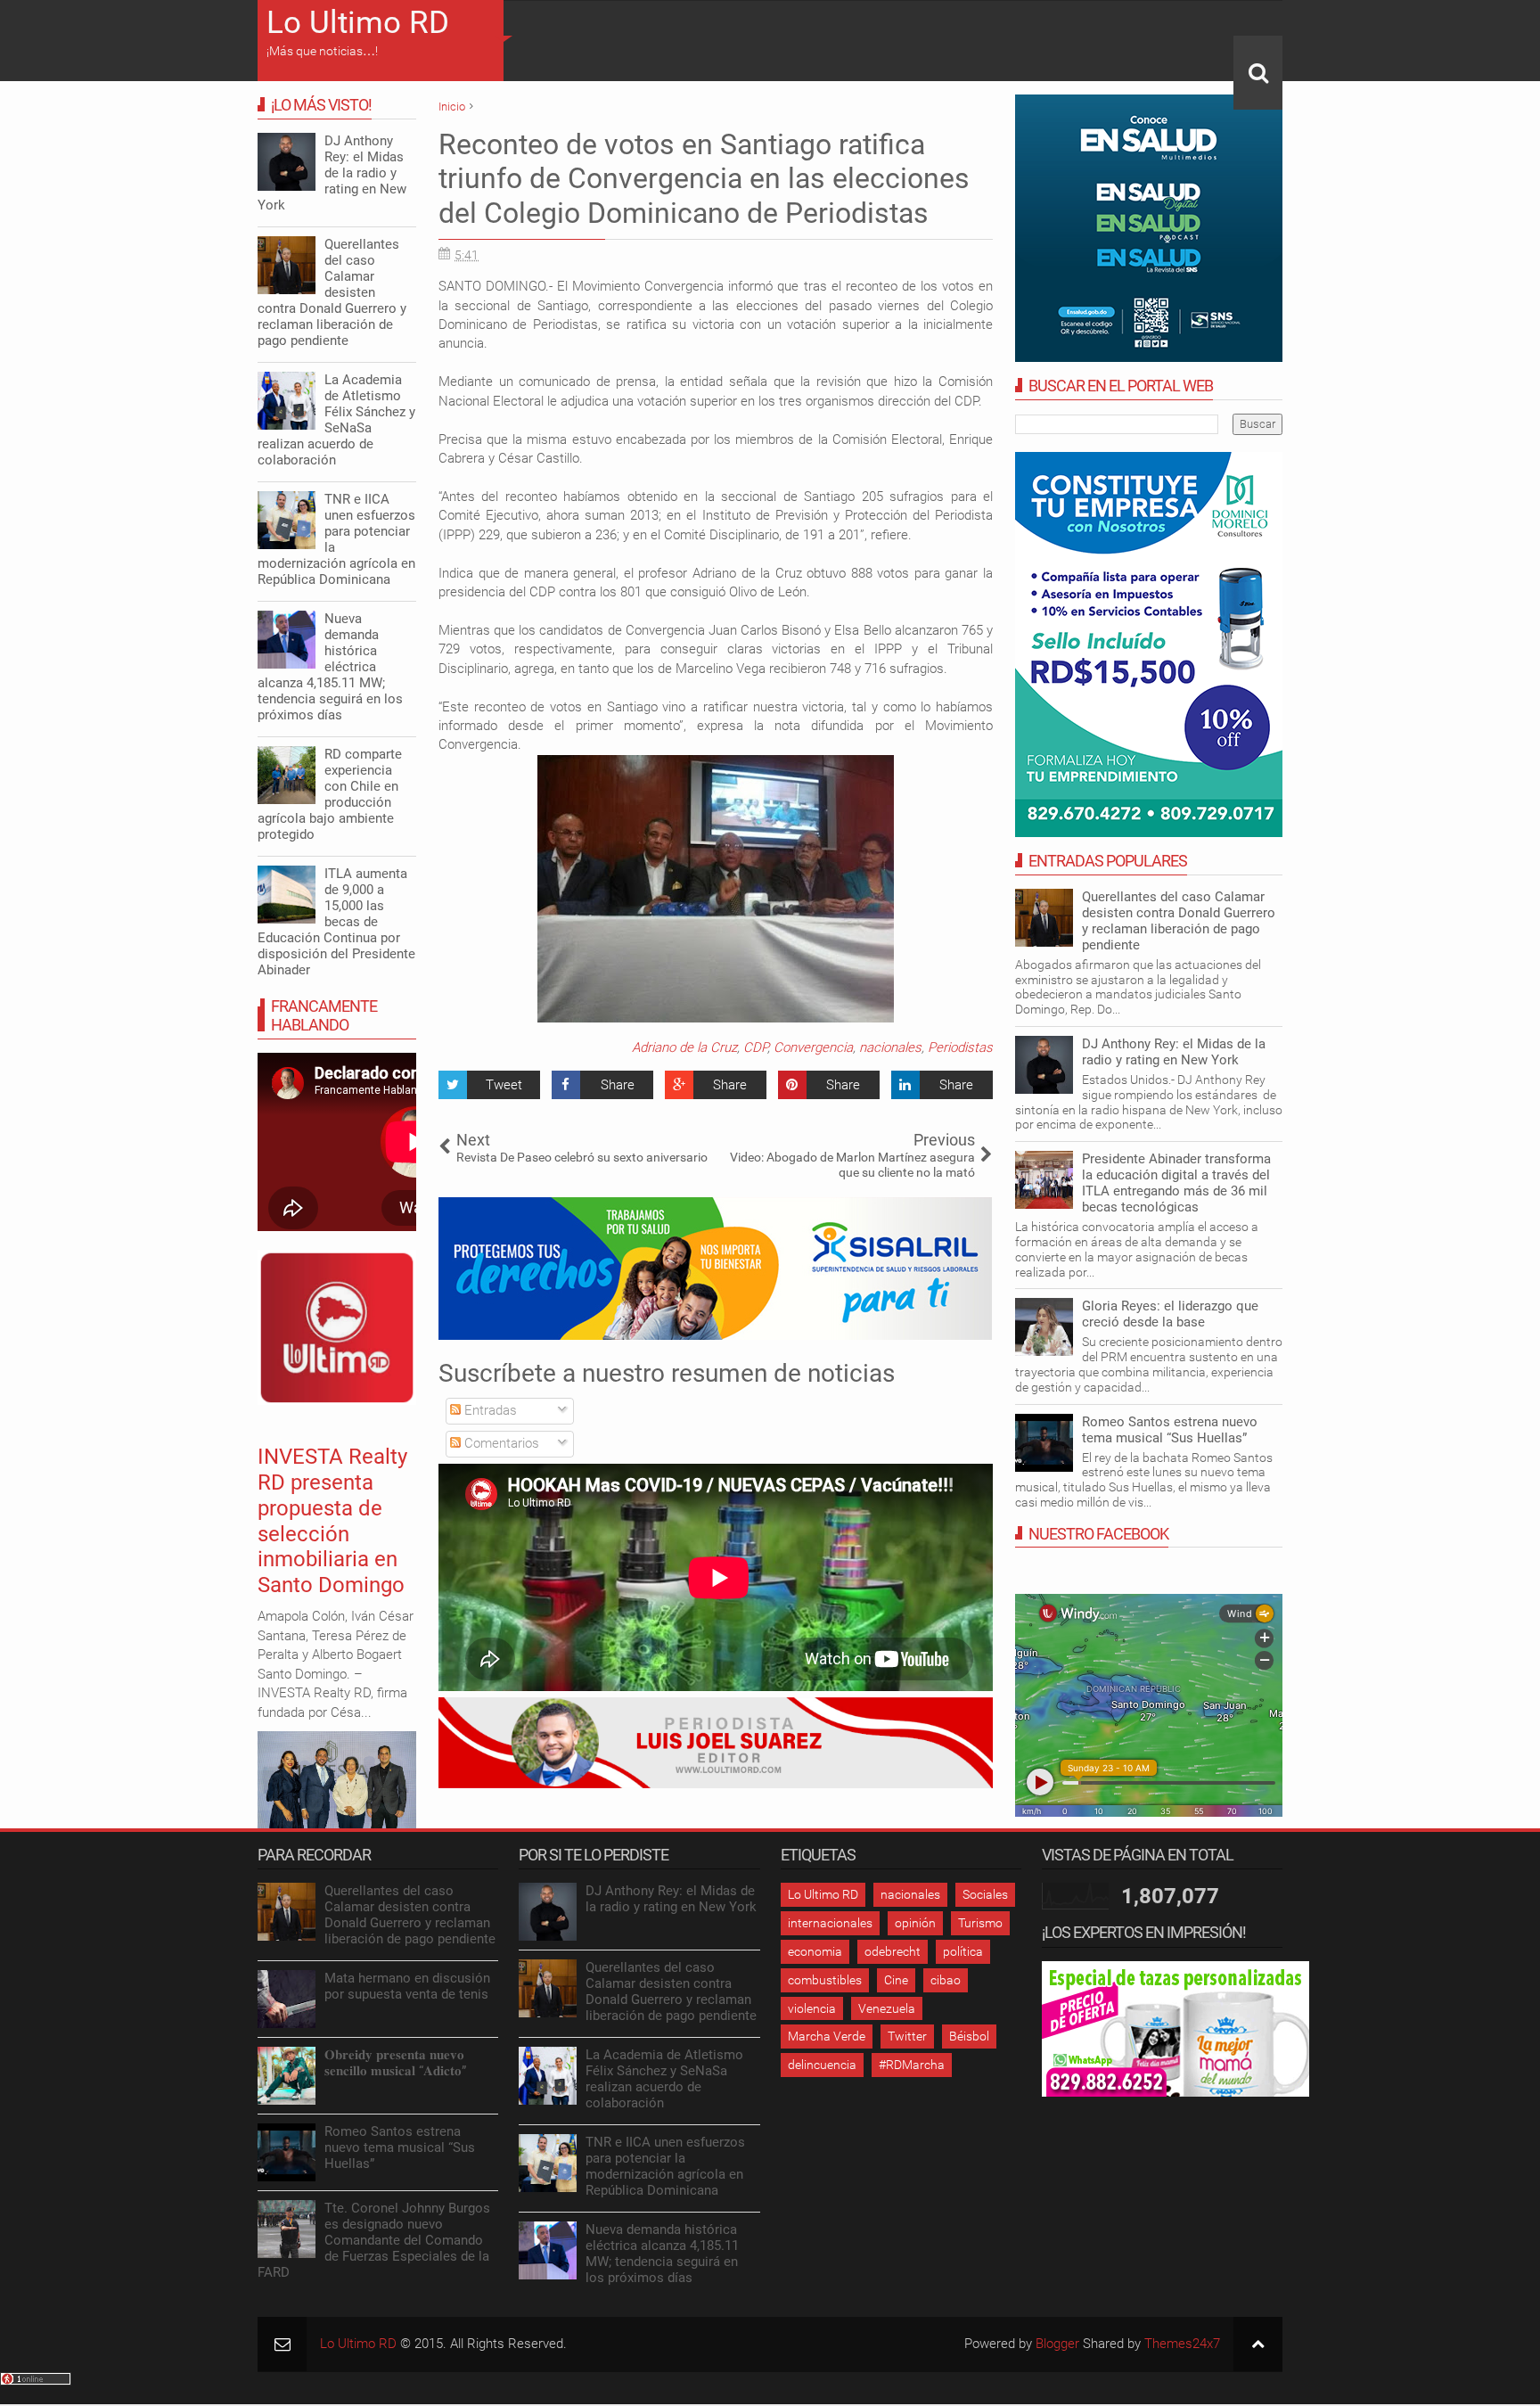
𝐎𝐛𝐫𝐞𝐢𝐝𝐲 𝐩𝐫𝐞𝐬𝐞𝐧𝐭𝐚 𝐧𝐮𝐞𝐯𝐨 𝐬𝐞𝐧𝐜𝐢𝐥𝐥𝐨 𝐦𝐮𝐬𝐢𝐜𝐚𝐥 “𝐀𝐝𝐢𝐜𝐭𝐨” (395, 2063)
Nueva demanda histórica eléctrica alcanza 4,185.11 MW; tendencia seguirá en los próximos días (330, 667)
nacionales (890, 1047)
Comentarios (500, 1443)
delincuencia (822, 2065)
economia (815, 1951)
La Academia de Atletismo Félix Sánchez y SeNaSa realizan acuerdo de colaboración (336, 420)
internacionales (830, 1923)
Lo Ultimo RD (358, 23)
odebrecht (893, 1951)
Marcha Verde (827, 2036)
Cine (896, 1980)
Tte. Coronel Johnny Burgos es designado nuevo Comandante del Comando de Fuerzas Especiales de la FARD (374, 2240)
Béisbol (969, 2036)
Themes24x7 (1182, 2344)
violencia (812, 2008)
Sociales (985, 1894)
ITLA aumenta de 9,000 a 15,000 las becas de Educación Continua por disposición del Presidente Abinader (336, 922)
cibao (946, 1980)
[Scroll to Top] (1258, 2344)
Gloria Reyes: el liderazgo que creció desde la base (1170, 1314)
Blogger (1057, 2344)
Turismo (980, 1923)
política (963, 1951)
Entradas (489, 1410)
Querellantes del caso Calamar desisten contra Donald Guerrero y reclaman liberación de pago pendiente (1179, 921)
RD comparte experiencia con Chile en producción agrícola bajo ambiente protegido (330, 794)
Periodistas (960, 1047)
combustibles (825, 1980)
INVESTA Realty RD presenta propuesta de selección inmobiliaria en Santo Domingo (332, 1521)
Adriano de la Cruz (684, 1047)
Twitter (907, 2036)
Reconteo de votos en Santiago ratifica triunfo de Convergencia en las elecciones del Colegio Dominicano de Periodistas (704, 179)
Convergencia (813, 1047)
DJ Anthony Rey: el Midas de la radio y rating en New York (1174, 1052)
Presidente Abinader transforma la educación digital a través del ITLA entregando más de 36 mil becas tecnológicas (1176, 1183)
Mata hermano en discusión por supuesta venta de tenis (407, 1986)
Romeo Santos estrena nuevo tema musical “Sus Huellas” (1170, 1430)
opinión (915, 1923)
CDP (755, 1047)
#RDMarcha (912, 2065)
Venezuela (887, 2008)
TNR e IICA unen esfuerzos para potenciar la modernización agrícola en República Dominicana (336, 539)
